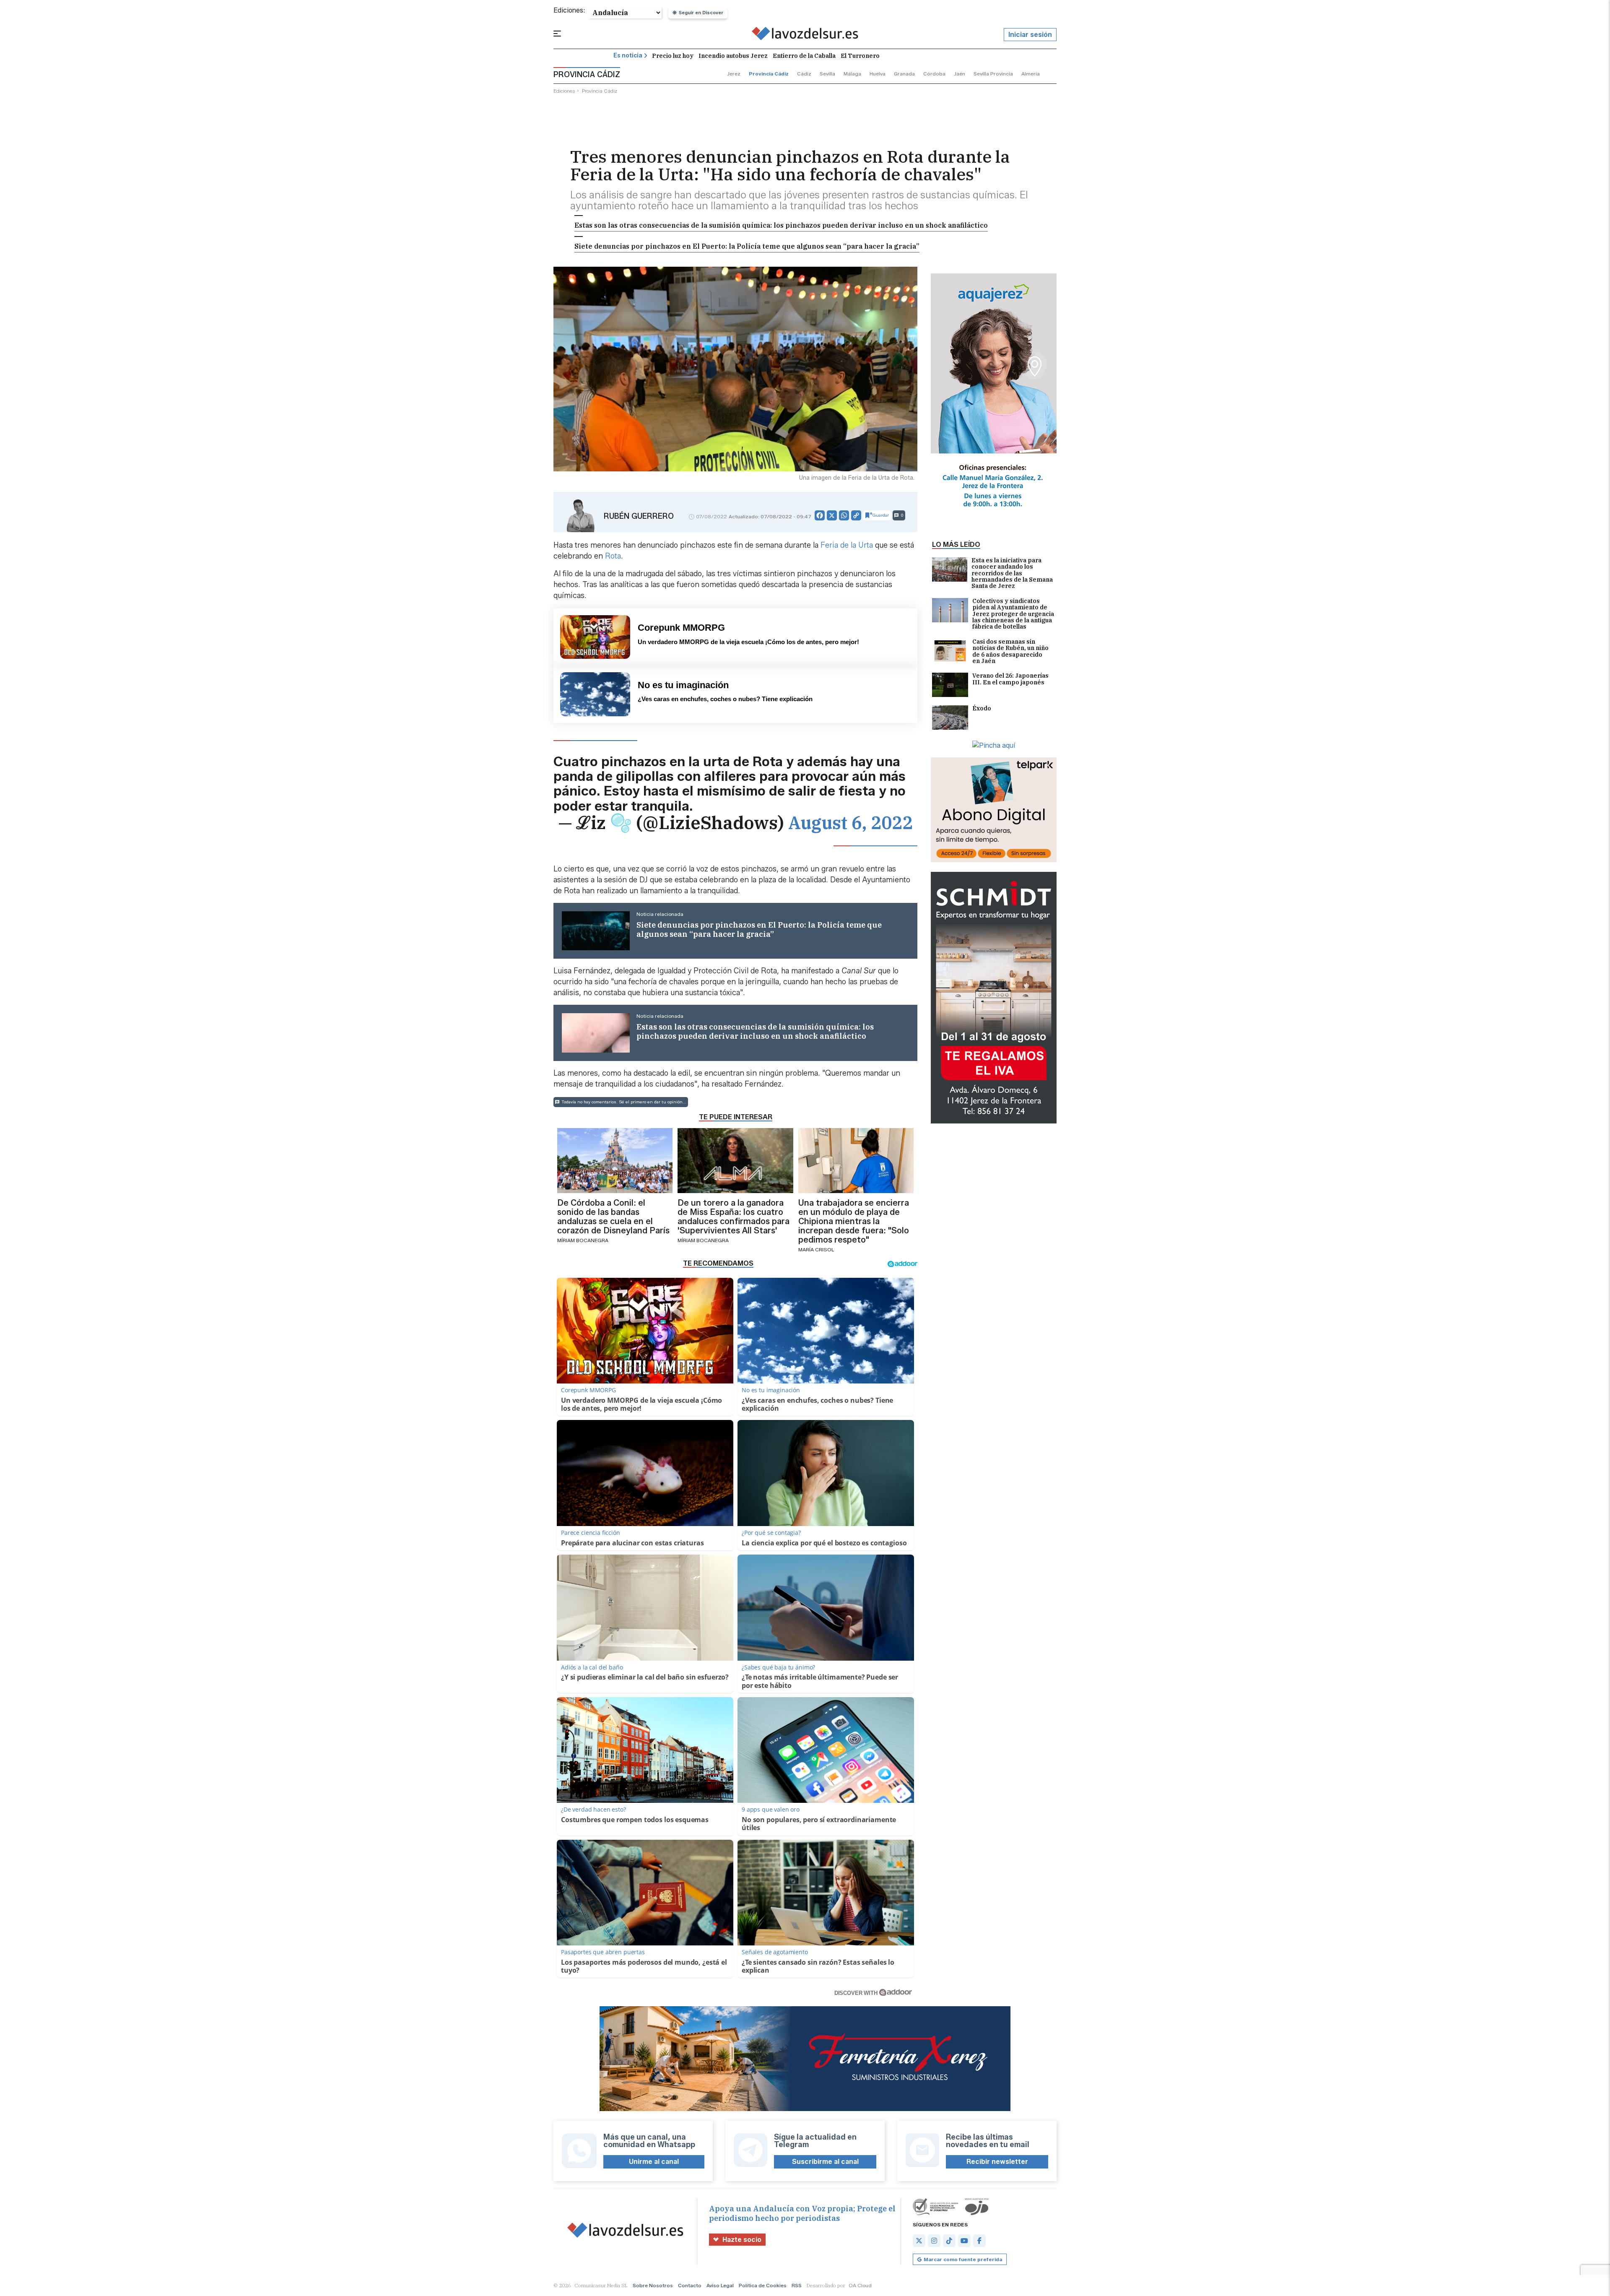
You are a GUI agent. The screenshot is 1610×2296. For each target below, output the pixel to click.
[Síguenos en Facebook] (979, 2241)
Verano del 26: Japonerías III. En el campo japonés (1010, 679)
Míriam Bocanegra (583, 1240)
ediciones (564, 91)
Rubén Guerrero (639, 516)
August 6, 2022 (850, 823)
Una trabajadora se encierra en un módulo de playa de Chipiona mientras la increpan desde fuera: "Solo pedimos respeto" (854, 1221)
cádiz (804, 74)
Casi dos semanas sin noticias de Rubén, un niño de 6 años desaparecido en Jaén (1010, 652)
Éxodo (982, 709)
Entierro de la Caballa (804, 56)
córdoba (934, 74)
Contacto (690, 2285)
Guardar (881, 515)
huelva (878, 74)
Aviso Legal (720, 2285)
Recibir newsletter (997, 2162)
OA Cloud (860, 2285)
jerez (734, 74)
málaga (852, 74)
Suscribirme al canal (825, 2162)
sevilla (827, 74)
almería (1031, 74)
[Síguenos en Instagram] (934, 2241)
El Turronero (860, 56)
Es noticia (628, 56)
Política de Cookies (763, 2285)
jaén (960, 74)
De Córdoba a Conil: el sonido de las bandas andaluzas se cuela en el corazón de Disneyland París (613, 1217)
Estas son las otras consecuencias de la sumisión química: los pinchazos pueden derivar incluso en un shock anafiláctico (781, 225)
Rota (613, 556)
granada (904, 74)
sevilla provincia (993, 74)
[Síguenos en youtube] (964, 2241)
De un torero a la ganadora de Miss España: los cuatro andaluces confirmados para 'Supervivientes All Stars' (734, 1217)
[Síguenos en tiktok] (949, 2241)
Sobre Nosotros (653, 2285)
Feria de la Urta (847, 545)
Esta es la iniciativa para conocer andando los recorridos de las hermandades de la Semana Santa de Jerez (1012, 573)
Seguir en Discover (701, 13)
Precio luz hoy (673, 56)
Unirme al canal (654, 2162)
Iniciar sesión (1030, 35)
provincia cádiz (769, 74)
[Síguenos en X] (919, 2241)
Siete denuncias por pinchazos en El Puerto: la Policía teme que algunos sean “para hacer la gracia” (747, 246)
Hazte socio (742, 2240)
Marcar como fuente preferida (963, 2259)
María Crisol (816, 1249)
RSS (797, 2285)
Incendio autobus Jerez (733, 56)
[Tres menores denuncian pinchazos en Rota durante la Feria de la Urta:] (805, 35)
